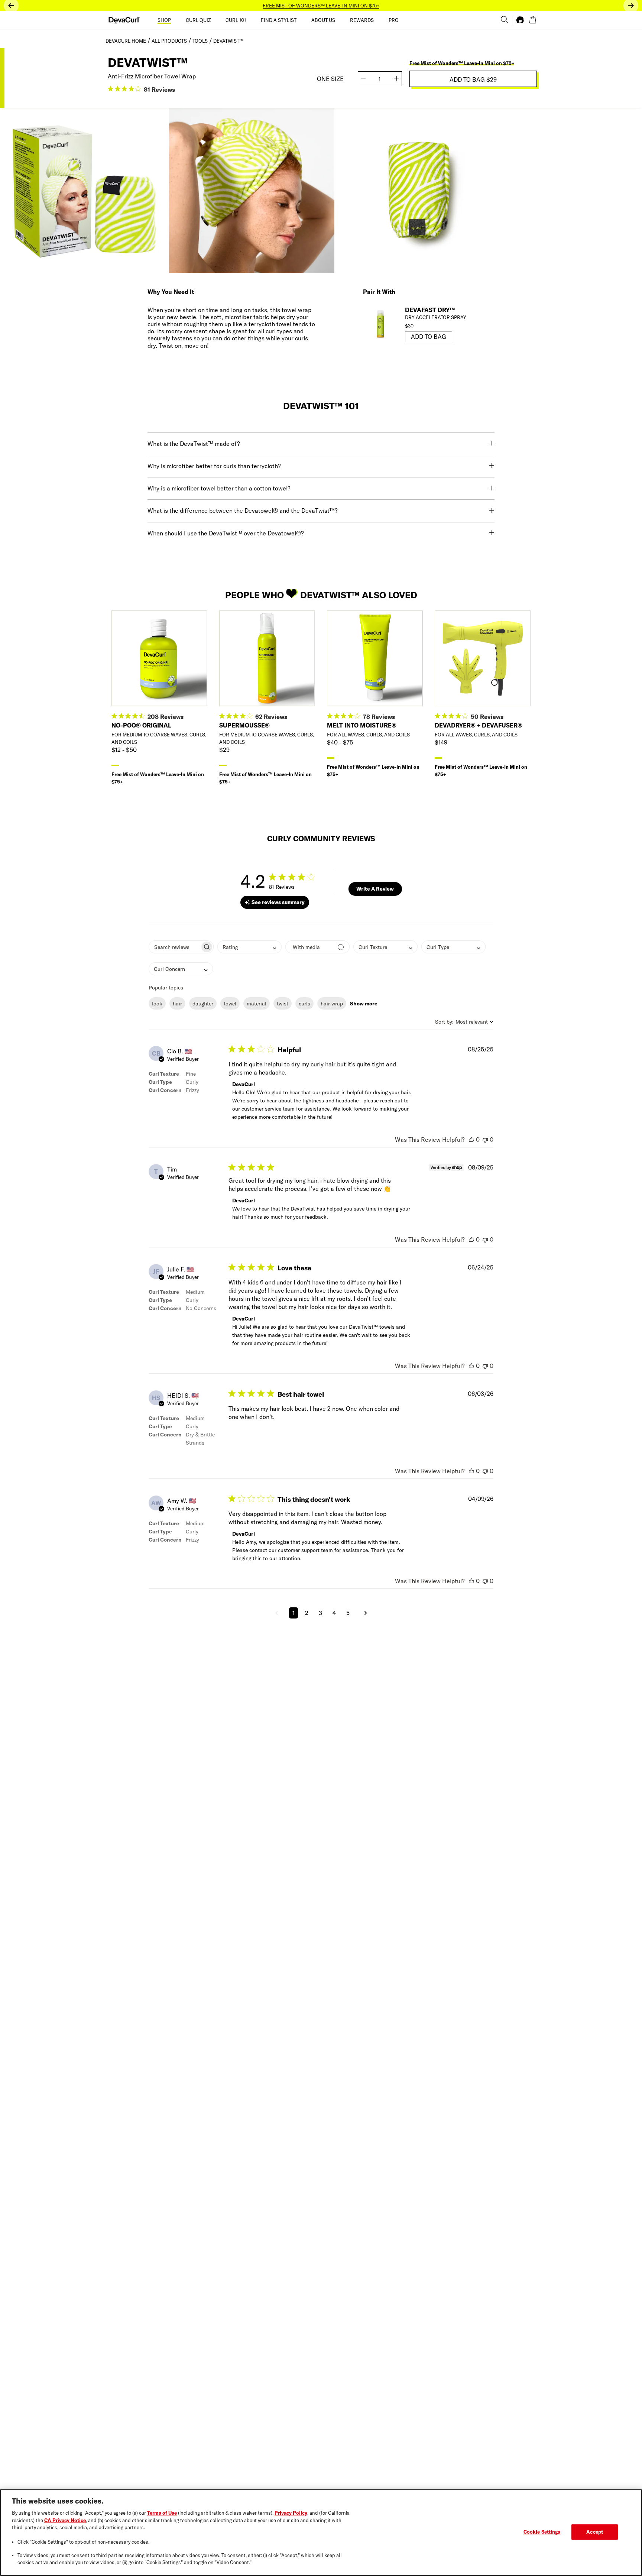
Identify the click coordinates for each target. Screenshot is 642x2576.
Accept (595, 2532)
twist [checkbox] (283, 1004)
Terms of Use (162, 2513)
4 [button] (334, 1613)
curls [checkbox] (304, 1004)
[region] (321, 2533)
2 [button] (307, 1613)
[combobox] (249, 947)
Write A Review (375, 889)
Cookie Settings (542, 2532)
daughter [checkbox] (203, 1004)
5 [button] (348, 1613)
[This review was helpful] (471, 1140)
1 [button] (294, 1613)
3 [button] (320, 1613)
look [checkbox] (157, 1004)
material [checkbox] (257, 1004)
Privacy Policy (291, 2513)
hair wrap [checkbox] (332, 1004)
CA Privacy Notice (65, 2520)
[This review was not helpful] (485, 1140)
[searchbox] (174, 947)
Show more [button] (364, 1004)
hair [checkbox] (177, 1004)
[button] (276, 1613)
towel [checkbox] (230, 1004)
